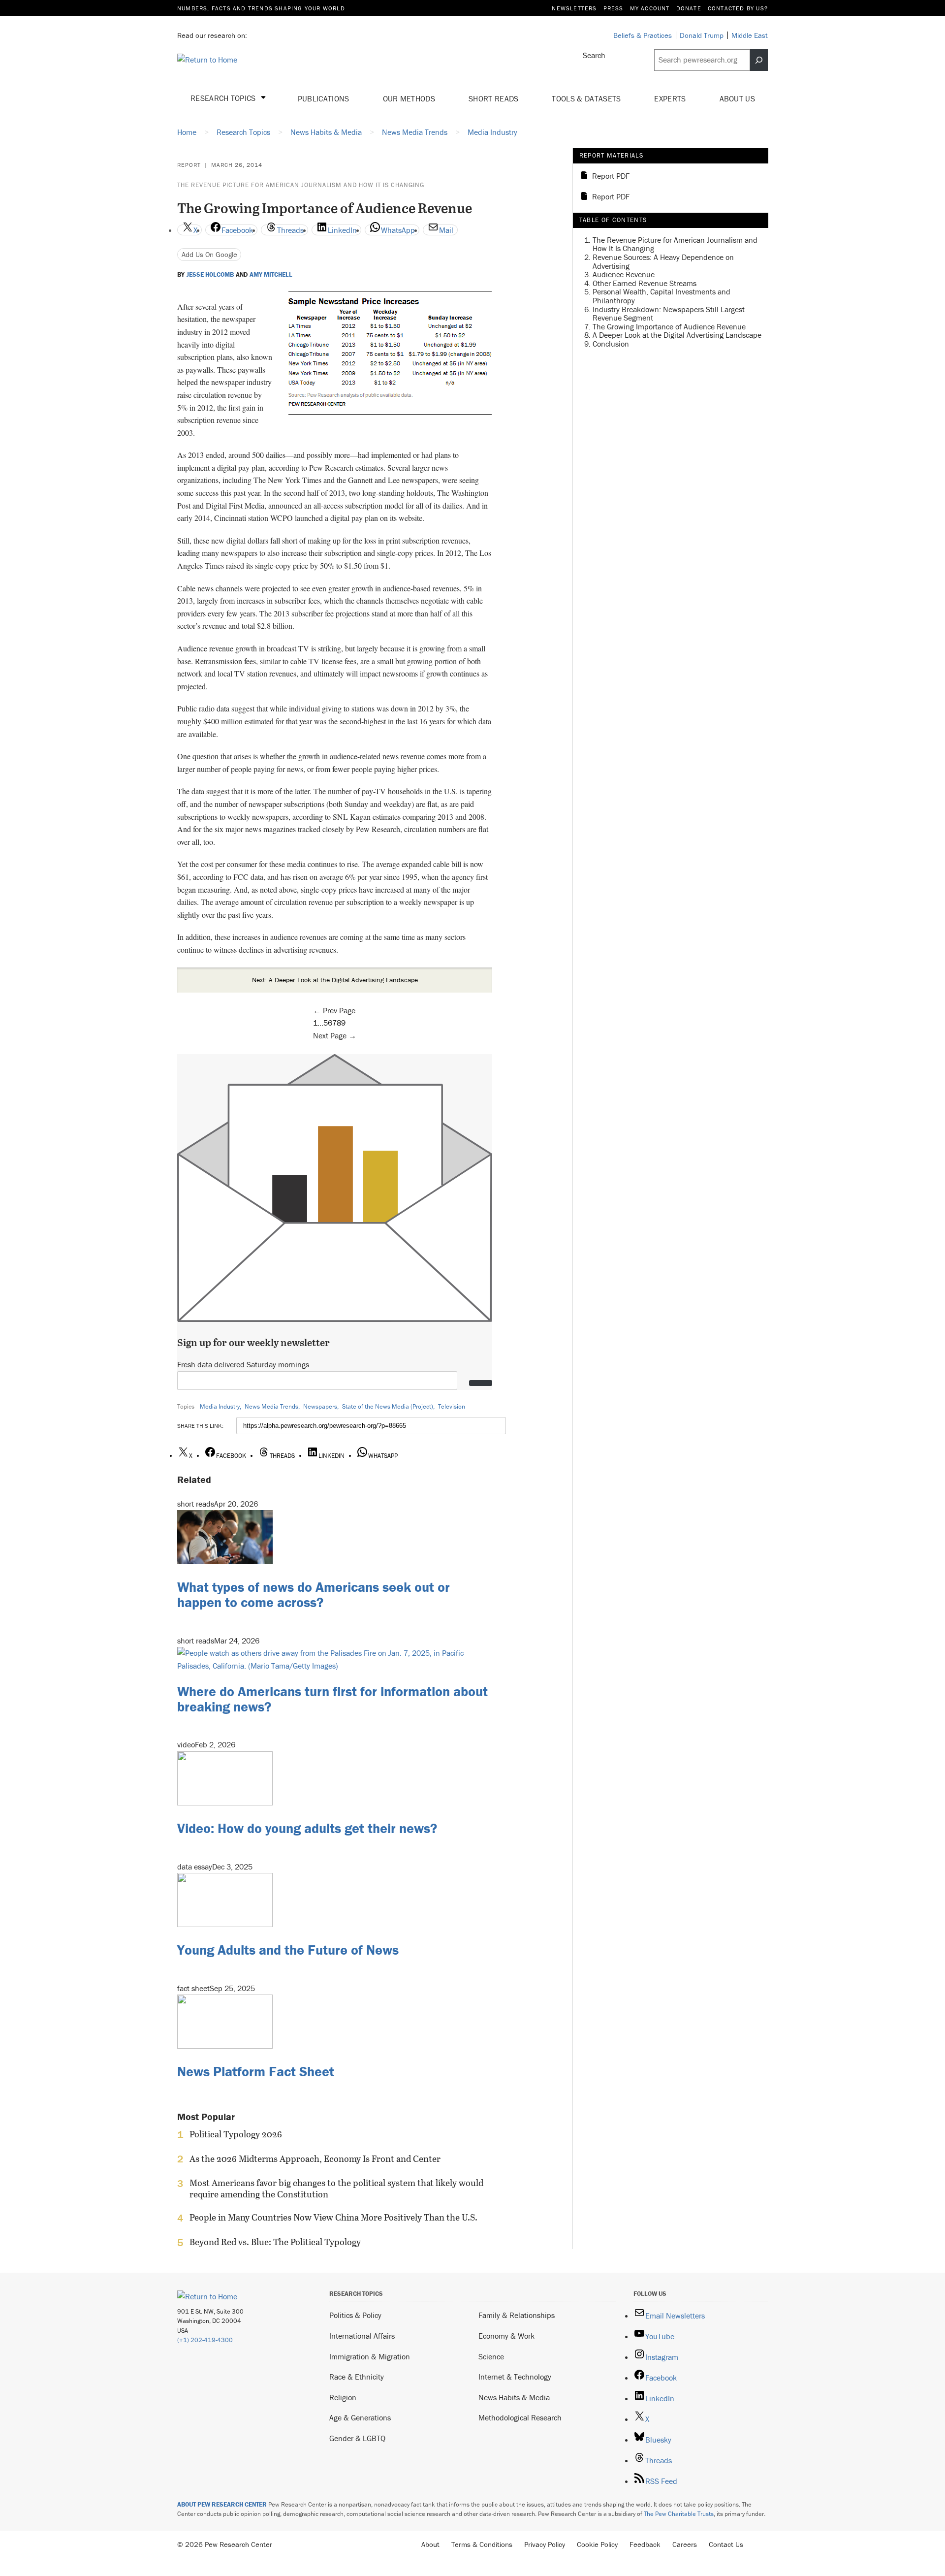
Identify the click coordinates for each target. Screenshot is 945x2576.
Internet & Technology (515, 2377)
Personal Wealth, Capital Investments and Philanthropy (661, 296)
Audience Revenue (624, 274)
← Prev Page (334, 1010)
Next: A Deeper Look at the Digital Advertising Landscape (335, 980)
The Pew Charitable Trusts (679, 2514)
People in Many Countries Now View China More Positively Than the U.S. (333, 2218)
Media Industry (220, 1406)
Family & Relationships (517, 2315)
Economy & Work (506, 2336)
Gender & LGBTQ (357, 2438)
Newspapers (320, 1406)
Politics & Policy (355, 2315)
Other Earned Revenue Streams (645, 283)
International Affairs (362, 2336)
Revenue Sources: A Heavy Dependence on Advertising (663, 261)
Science (491, 2356)
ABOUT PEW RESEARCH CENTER (222, 2504)
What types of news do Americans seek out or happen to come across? (314, 1594)
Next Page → (335, 1035)
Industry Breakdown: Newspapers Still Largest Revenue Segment (669, 313)
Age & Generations (360, 2417)
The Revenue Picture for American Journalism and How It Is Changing (301, 185)
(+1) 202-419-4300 (205, 2340)
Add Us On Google (209, 254)
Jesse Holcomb (210, 275)
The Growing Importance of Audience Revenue (669, 326)
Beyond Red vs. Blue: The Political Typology (275, 2242)
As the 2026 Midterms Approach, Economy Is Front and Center (315, 2159)
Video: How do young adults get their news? (307, 1828)
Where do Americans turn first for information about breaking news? (332, 1699)
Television (452, 1406)
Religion (343, 2397)
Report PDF (611, 176)
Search (594, 55)
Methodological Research (520, 2417)
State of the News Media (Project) (388, 1406)
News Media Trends (271, 1406)
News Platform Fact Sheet (256, 2071)
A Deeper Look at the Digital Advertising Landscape (677, 335)
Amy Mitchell (271, 275)
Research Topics (224, 98)
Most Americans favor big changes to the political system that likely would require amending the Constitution (336, 2189)
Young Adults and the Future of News (288, 1950)
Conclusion (611, 344)
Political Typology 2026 (236, 2134)
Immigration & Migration (370, 2356)
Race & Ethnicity (357, 2377)
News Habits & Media (514, 2397)
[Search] (759, 60)
